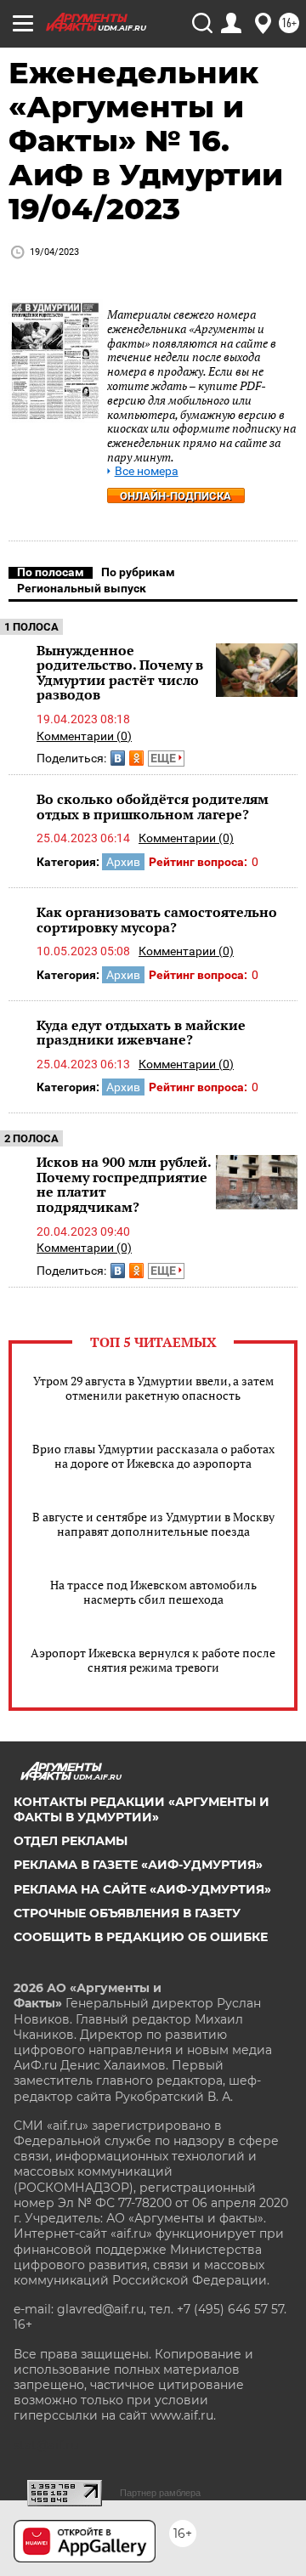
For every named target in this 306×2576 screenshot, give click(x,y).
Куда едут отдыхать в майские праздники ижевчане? (141, 1033)
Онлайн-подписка (176, 496)
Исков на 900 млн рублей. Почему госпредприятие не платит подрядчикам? (124, 1184)
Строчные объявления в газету (127, 1913)
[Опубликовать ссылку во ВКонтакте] (118, 758)
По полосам (51, 572)
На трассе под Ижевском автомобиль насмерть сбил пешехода (153, 1592)
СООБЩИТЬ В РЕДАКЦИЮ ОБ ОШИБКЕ (141, 1937)
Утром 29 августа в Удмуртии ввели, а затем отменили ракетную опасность (153, 1388)
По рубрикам (138, 572)
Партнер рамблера (160, 2493)
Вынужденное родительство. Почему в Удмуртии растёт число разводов (120, 673)
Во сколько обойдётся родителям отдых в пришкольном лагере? (153, 807)
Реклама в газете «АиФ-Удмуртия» (138, 1865)
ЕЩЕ (164, 758)
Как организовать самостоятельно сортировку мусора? (157, 920)
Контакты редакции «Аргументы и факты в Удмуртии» (142, 1809)
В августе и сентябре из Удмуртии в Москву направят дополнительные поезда (153, 1524)
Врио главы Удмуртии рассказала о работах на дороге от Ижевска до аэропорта (153, 1456)
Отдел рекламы (71, 1841)
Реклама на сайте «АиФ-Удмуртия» (142, 1889)
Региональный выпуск (82, 588)
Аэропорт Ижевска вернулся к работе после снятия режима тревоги (153, 1660)
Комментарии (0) (84, 736)
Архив (123, 862)
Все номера (147, 471)
